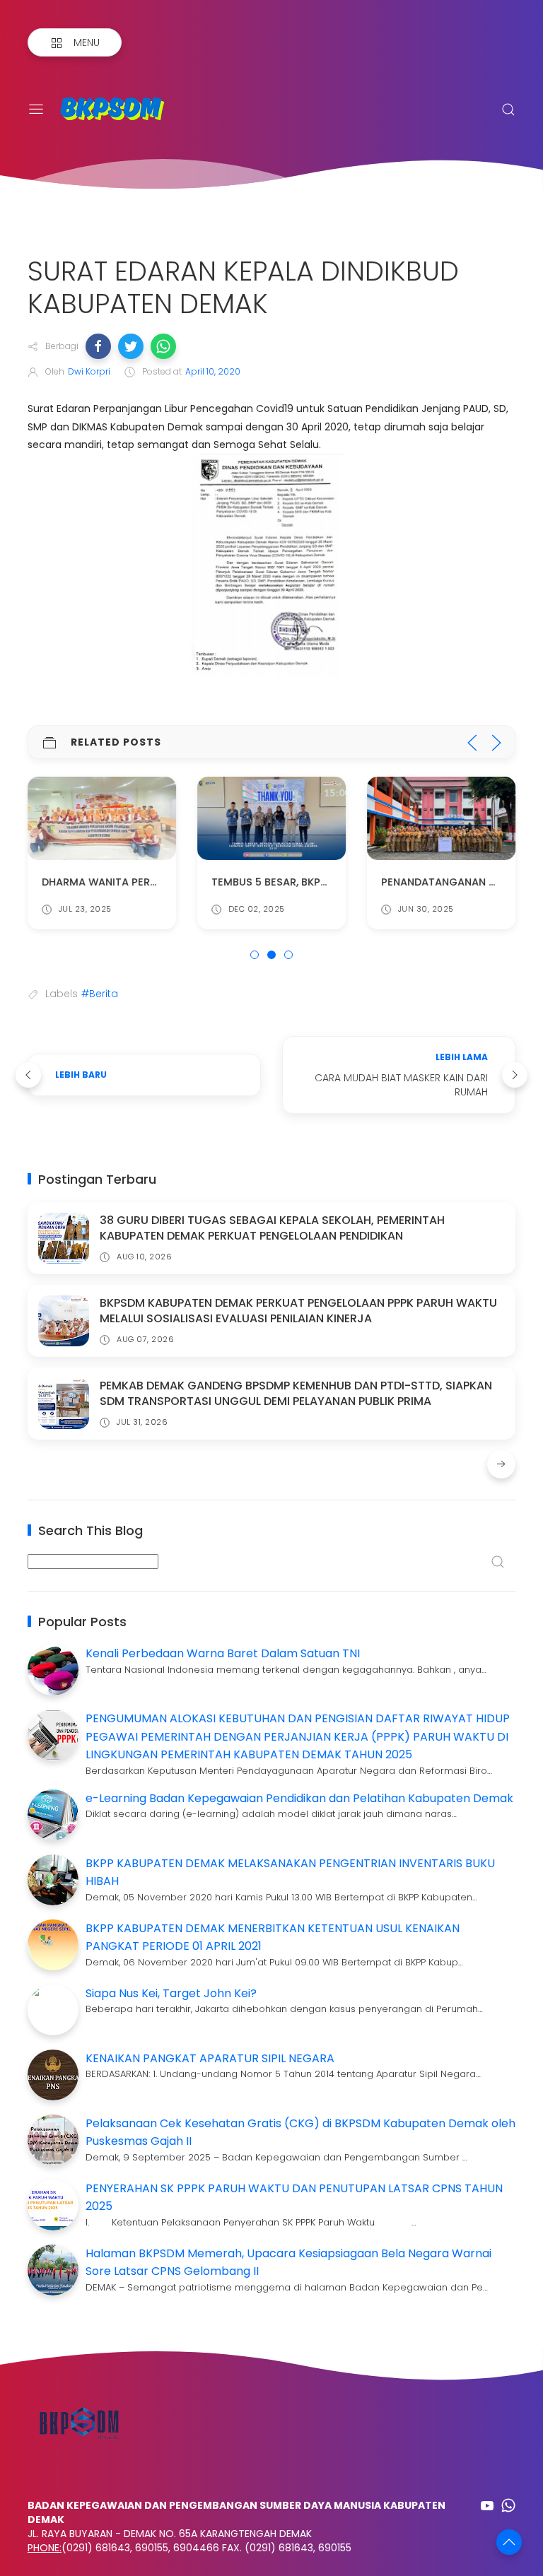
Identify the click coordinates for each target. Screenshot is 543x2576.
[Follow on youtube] (487, 2505)
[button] (98, 346)
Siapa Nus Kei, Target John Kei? (171, 1993)
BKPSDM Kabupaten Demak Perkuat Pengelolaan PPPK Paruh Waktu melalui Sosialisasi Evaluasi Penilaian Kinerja (298, 1311)
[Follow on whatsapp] (508, 2505)
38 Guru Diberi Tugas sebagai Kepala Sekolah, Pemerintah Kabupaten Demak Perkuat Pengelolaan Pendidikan (272, 1228)
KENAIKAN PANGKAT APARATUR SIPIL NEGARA (210, 2058)
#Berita (100, 994)
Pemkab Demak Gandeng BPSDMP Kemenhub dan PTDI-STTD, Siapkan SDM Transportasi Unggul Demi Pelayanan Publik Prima (296, 1393)
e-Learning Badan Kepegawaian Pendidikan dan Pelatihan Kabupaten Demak (299, 1798)
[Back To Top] (509, 2542)
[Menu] (36, 110)
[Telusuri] (508, 110)
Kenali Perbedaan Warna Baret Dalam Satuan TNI (223, 1653)
